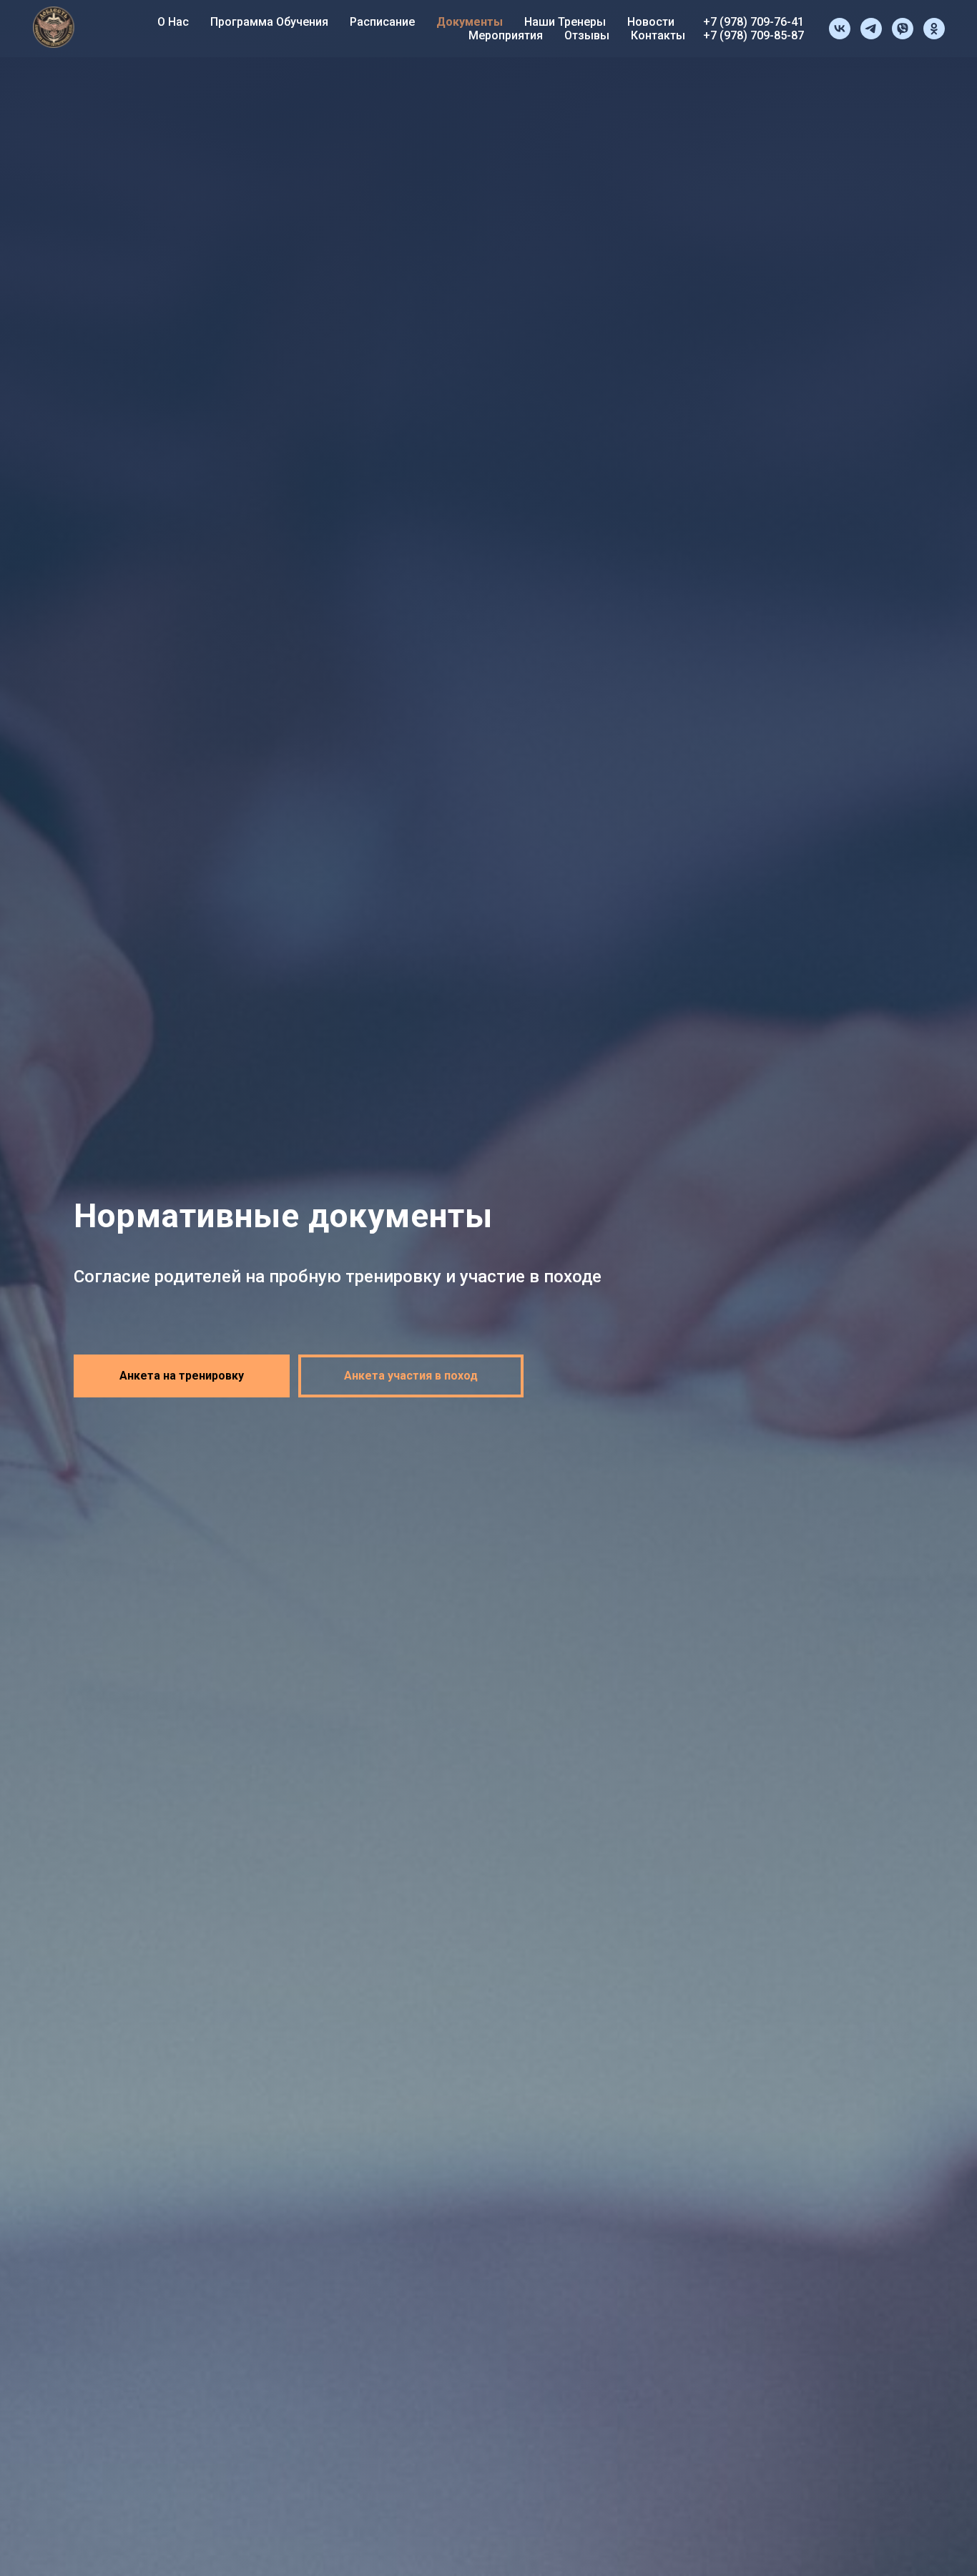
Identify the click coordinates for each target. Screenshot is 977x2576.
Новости (651, 22)
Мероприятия (506, 35)
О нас (173, 22)
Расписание (382, 22)
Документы (470, 22)
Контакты (658, 35)
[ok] (934, 29)
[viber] (903, 29)
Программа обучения (269, 22)
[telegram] (871, 29)
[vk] (840, 29)
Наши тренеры (565, 22)
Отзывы (587, 35)
